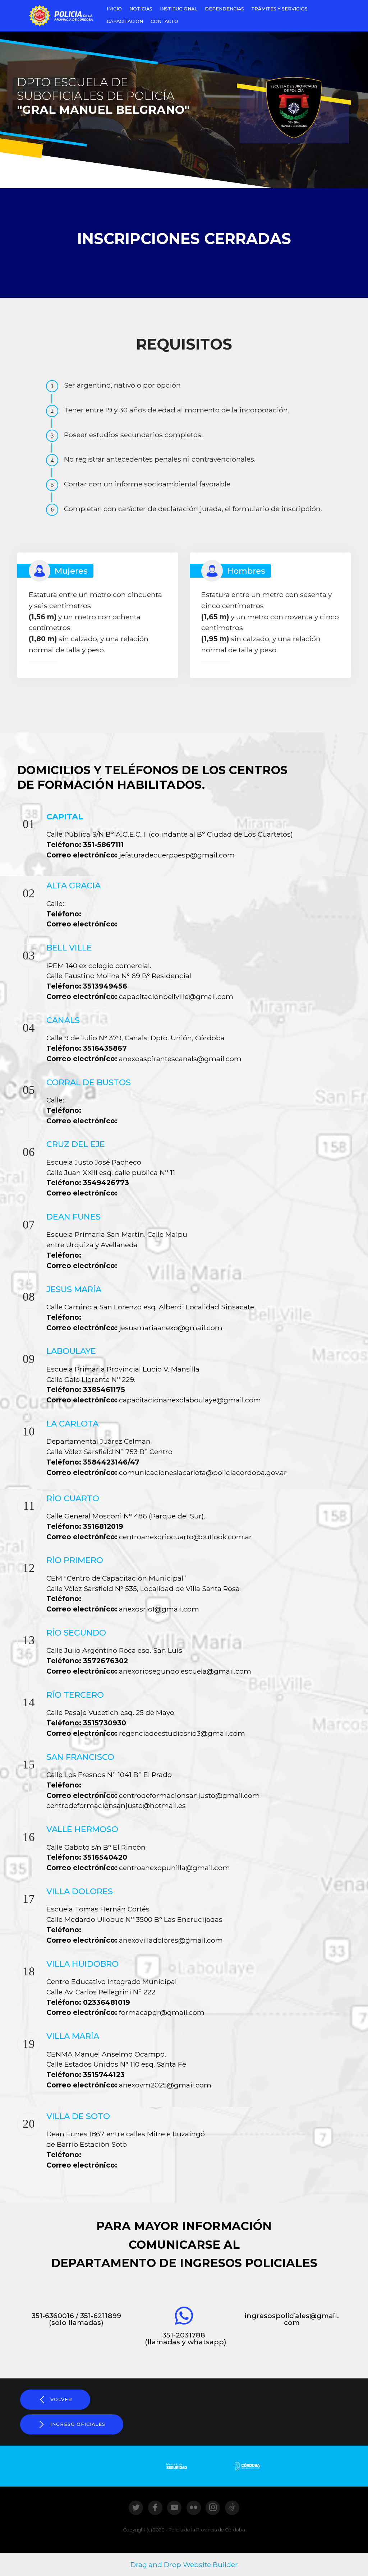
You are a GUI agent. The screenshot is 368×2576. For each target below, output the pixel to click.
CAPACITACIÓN (125, 21)
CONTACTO (164, 21)
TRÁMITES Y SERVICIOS (279, 9)
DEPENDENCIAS (224, 9)
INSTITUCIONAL (179, 9)
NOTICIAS (141, 9)
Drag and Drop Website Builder (184, 2565)
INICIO (114, 9)
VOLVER (61, 2399)
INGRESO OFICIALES (78, 2424)
